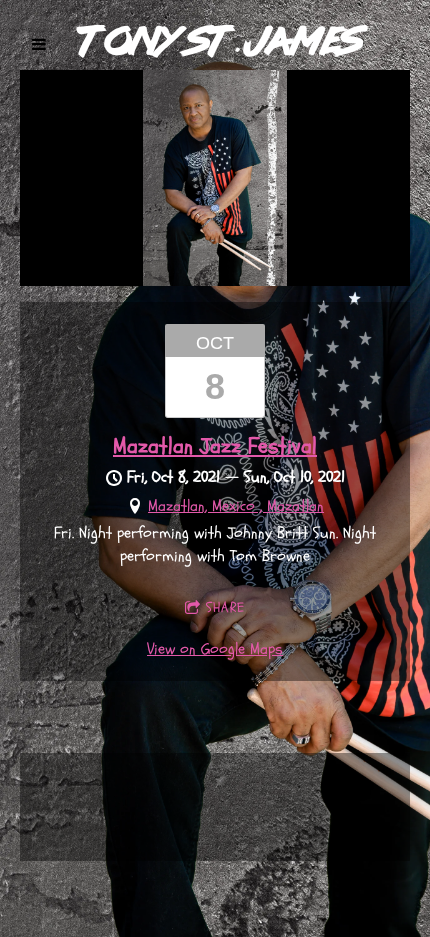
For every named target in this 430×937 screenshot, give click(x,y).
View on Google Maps (215, 649)
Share (225, 607)
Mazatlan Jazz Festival (215, 446)
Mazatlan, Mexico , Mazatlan (236, 506)
